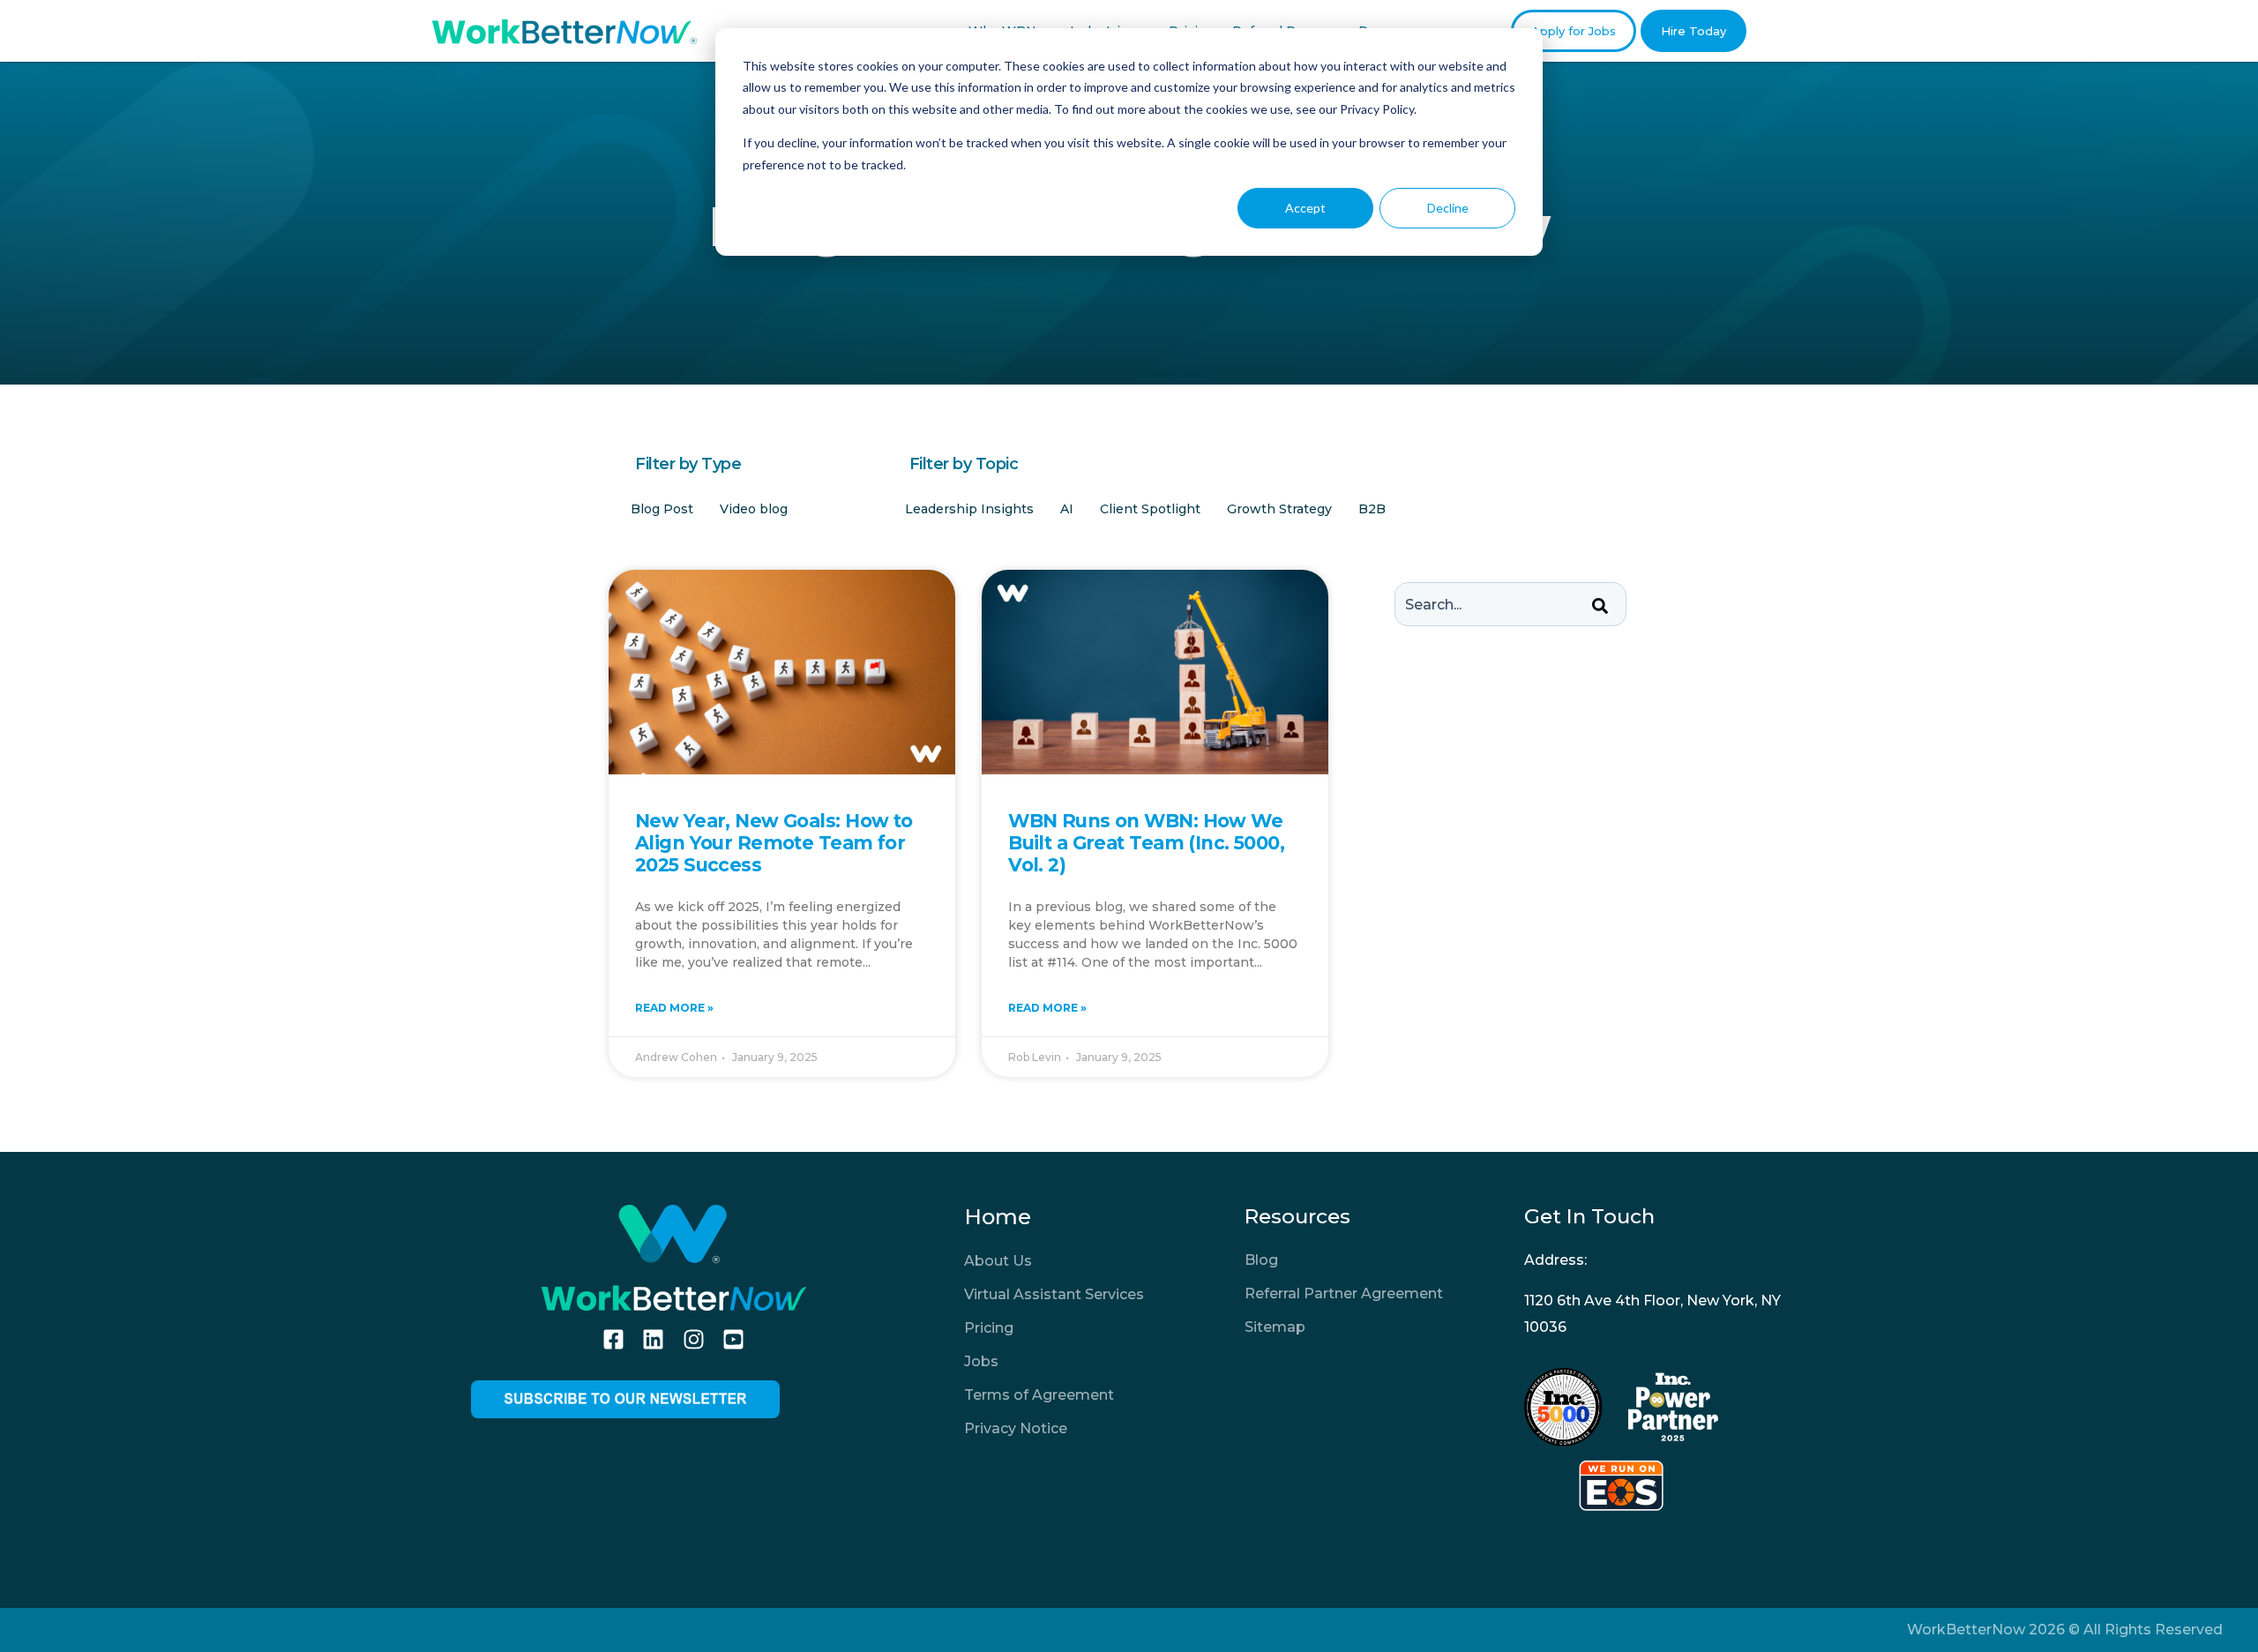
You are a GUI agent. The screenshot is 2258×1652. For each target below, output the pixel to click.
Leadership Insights (969, 509)
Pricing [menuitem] (989, 1328)
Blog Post (662, 509)
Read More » (674, 1008)
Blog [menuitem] (1261, 1260)
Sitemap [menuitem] (1275, 1327)
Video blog (754, 509)
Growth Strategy (1279, 509)
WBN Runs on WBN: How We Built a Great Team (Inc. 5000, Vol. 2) (1146, 843)
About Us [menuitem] (998, 1261)
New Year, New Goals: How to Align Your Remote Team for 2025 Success (774, 843)
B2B (1372, 509)
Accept (1305, 208)
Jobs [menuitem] (981, 1361)
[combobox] (1510, 604)
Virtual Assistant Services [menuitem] (1054, 1294)
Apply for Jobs (1574, 31)
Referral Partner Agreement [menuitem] (1344, 1293)
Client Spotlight (1150, 509)
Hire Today (1693, 31)
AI (1067, 509)
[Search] (1600, 607)
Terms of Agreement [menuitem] (1039, 1395)
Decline (1448, 208)
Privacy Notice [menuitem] (1016, 1428)
